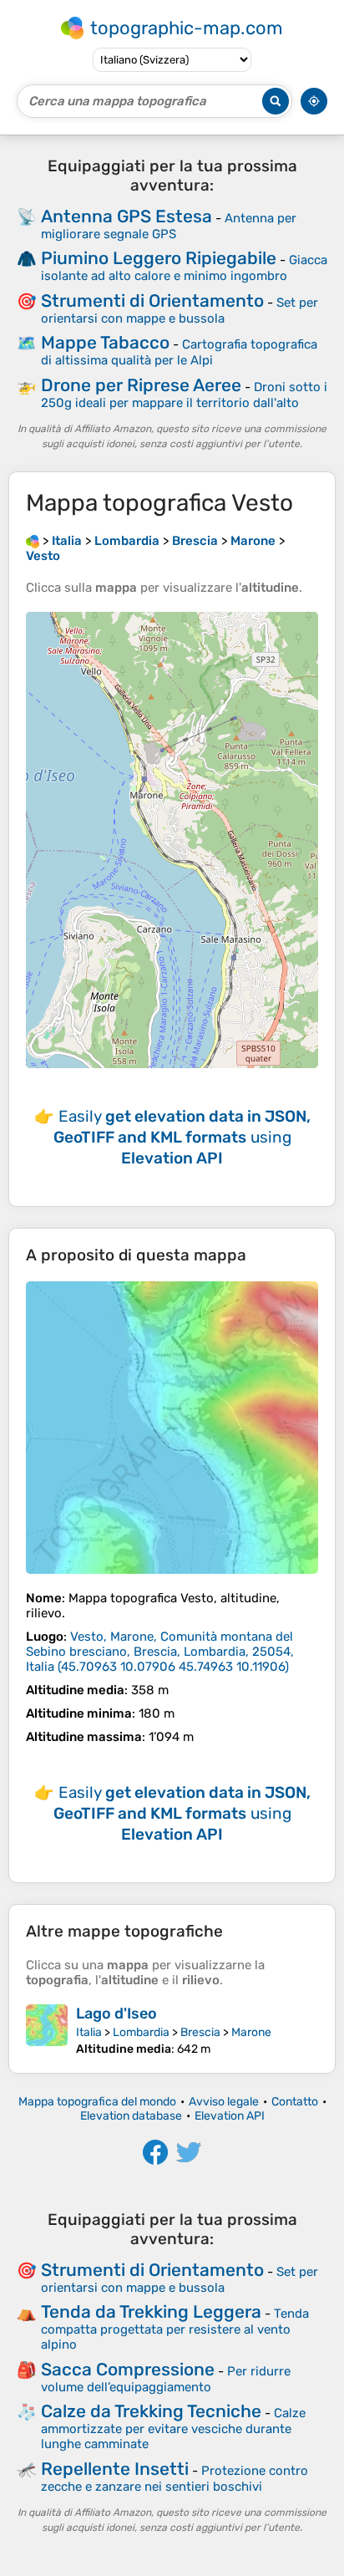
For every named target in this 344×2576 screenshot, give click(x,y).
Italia (89, 2032)
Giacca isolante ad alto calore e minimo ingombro (184, 268)
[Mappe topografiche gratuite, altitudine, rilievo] (33, 541)
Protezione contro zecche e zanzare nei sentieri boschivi (175, 2479)
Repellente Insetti (115, 2469)
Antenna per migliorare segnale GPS (169, 226)
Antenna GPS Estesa (126, 216)
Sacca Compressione (128, 2369)
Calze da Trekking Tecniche (151, 2411)
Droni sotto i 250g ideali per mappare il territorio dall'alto (184, 395)
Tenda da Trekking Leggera (151, 2311)
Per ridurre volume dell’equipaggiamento (166, 2379)
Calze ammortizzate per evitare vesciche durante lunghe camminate (173, 2428)
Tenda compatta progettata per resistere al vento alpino (175, 2329)
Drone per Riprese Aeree (141, 385)
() (160, 1652)
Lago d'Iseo (116, 2013)
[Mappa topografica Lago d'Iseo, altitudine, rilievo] (47, 2030)
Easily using (182, 1137)
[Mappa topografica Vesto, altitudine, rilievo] (172, 1428)
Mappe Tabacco (105, 342)
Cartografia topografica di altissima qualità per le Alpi (179, 352)
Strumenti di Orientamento (152, 300)
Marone (251, 2032)
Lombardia (141, 2032)
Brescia (200, 2032)
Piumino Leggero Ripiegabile (159, 258)
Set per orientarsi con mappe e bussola (180, 311)
